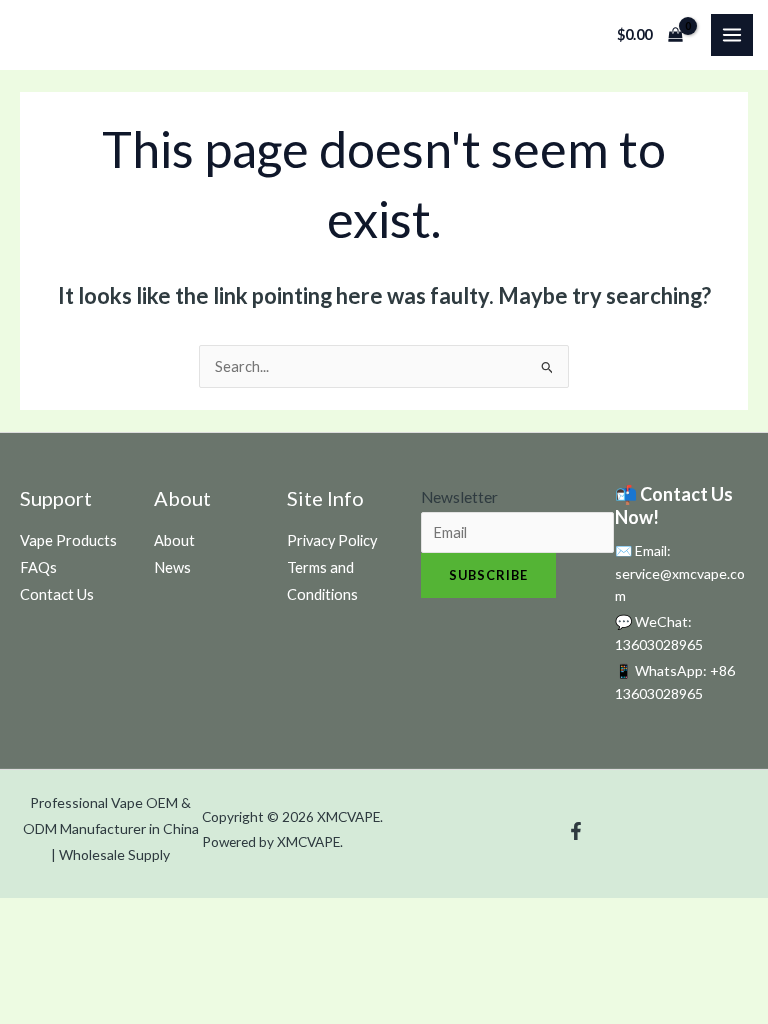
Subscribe (488, 575)
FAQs (38, 567)
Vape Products (68, 540)
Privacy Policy (332, 540)
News (172, 567)
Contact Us (57, 594)
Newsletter (459, 497)
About (174, 540)
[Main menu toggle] (732, 35)
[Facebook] (576, 831)
